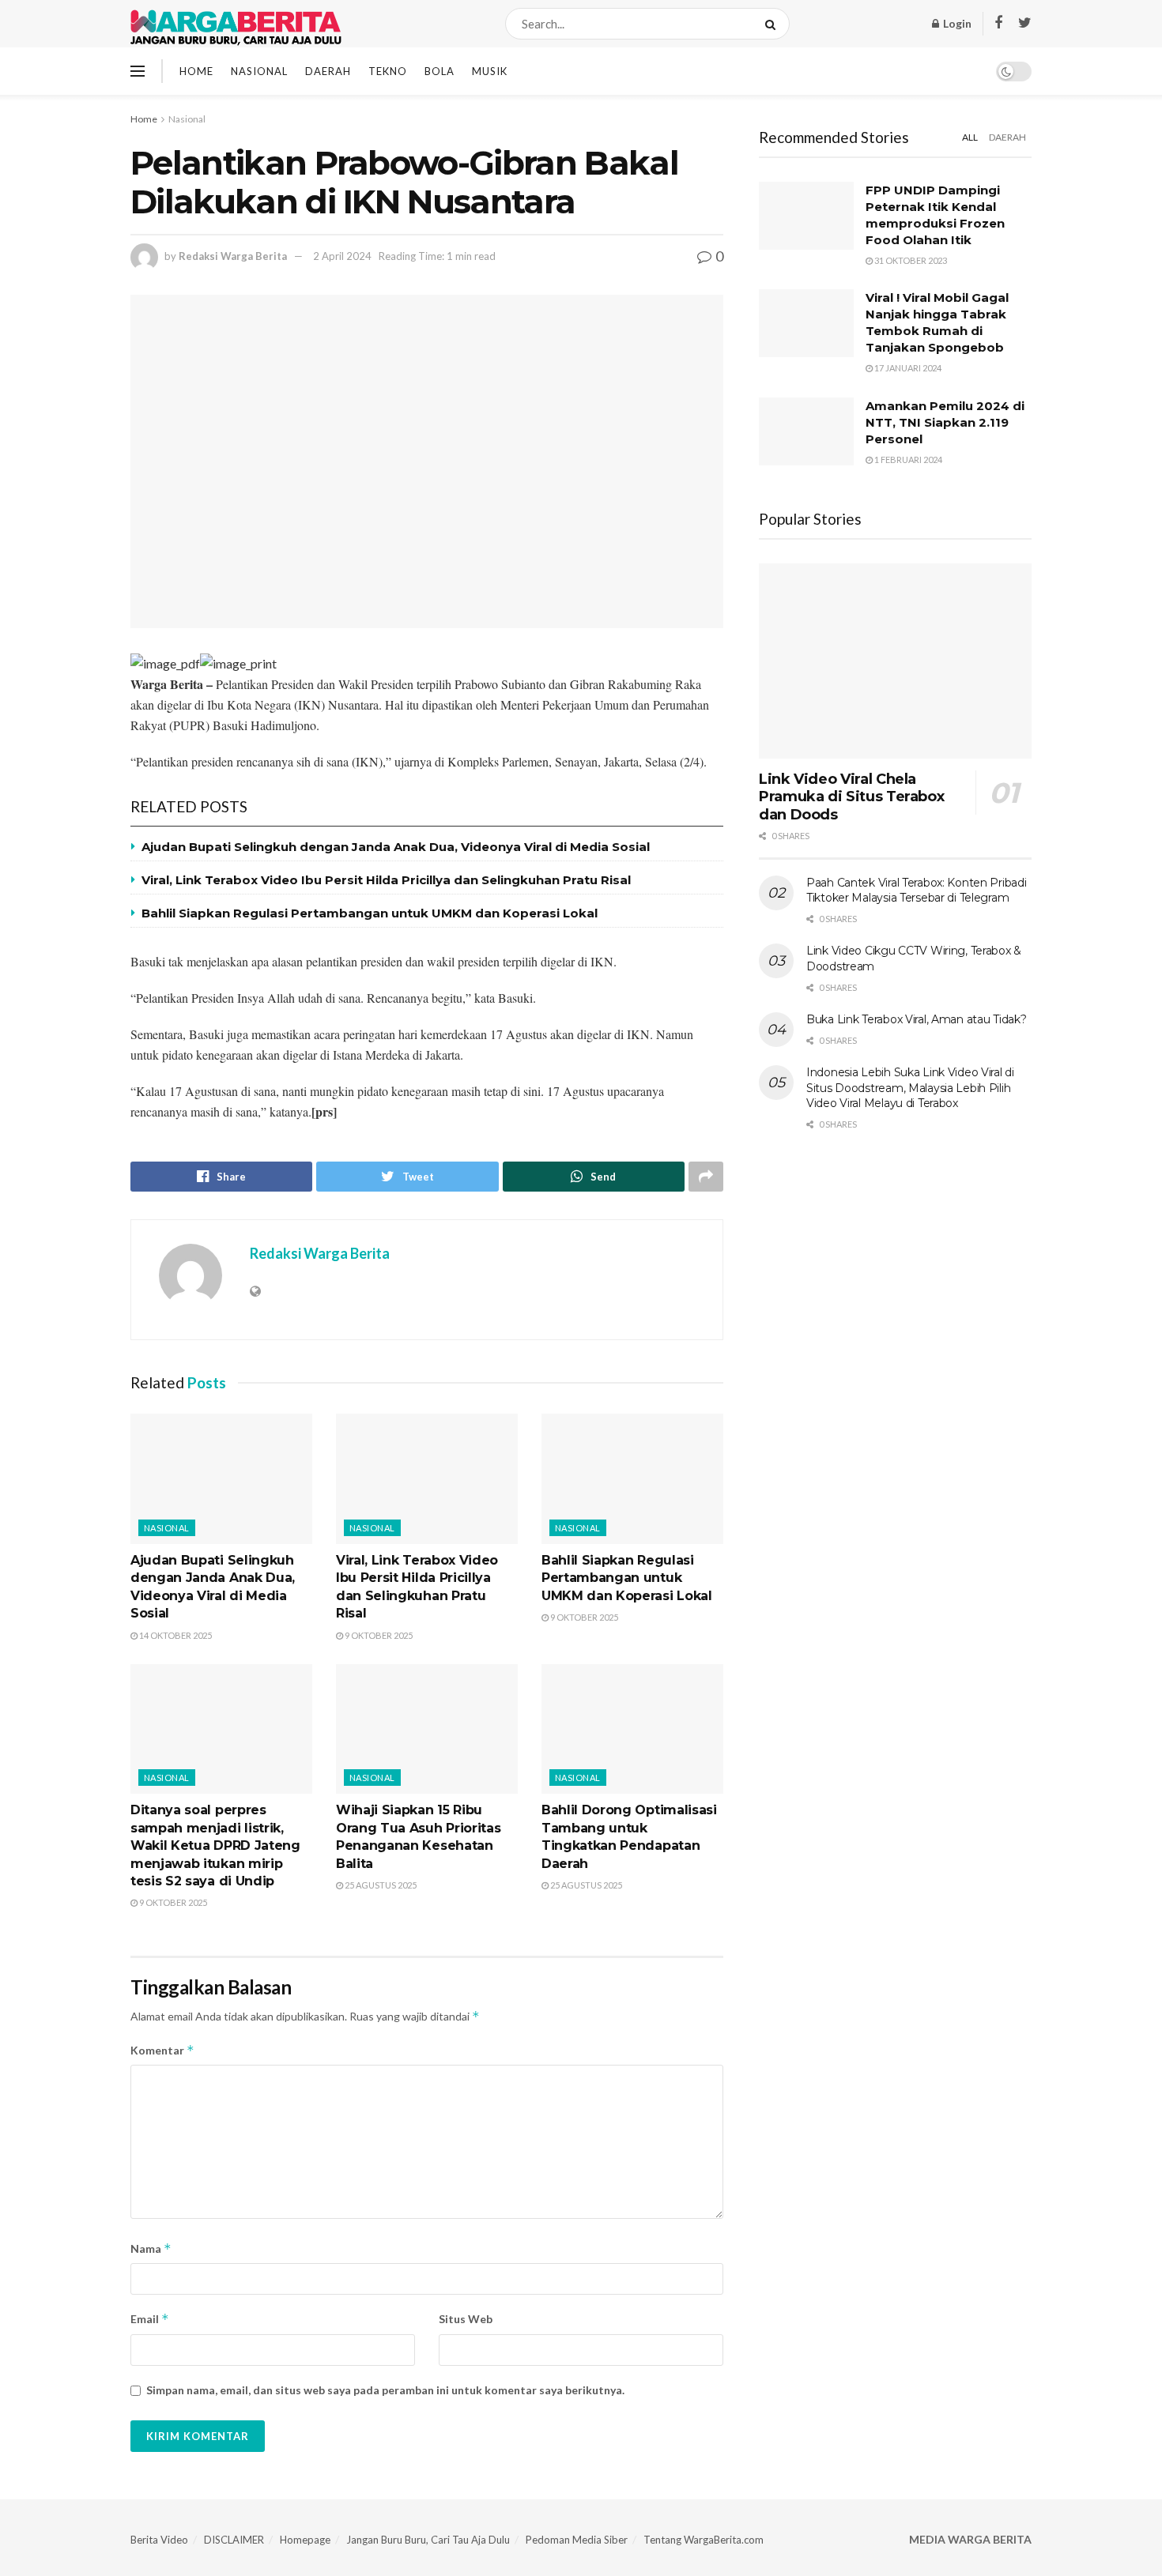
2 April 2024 (342, 256)
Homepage (305, 2540)
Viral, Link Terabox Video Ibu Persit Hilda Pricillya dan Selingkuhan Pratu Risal (386, 880)
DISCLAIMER (234, 2540)
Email (150, 2319)
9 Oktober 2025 (378, 1635)
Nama (151, 2248)
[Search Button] (773, 24)
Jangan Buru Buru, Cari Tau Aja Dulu (428, 2540)
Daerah (328, 71)
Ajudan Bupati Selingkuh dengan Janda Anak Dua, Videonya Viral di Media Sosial (396, 847)
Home (196, 71)
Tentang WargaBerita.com (704, 2540)
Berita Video (159, 2540)
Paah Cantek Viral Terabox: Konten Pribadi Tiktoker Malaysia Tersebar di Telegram (917, 891)
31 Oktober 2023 (910, 260)
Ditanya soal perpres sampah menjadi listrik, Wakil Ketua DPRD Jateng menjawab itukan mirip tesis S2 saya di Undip (215, 1845)
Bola (440, 71)
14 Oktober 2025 (175, 1635)
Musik (490, 71)
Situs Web (466, 2319)
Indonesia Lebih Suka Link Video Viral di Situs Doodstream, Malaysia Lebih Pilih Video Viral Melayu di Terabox (910, 1088)
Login (956, 23)
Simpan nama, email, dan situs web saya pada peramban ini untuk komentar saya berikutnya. (385, 2390)
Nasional (259, 71)
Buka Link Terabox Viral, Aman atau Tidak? (917, 1019)
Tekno (388, 71)
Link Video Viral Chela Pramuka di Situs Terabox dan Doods (851, 797)
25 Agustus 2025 (380, 1885)
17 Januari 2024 (907, 368)
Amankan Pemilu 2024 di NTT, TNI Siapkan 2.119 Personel (945, 422)
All (970, 137)
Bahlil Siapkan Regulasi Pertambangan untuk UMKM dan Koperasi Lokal (370, 913)
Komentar (162, 2050)
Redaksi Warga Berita (233, 256)
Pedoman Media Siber (577, 2540)
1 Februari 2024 (907, 459)
